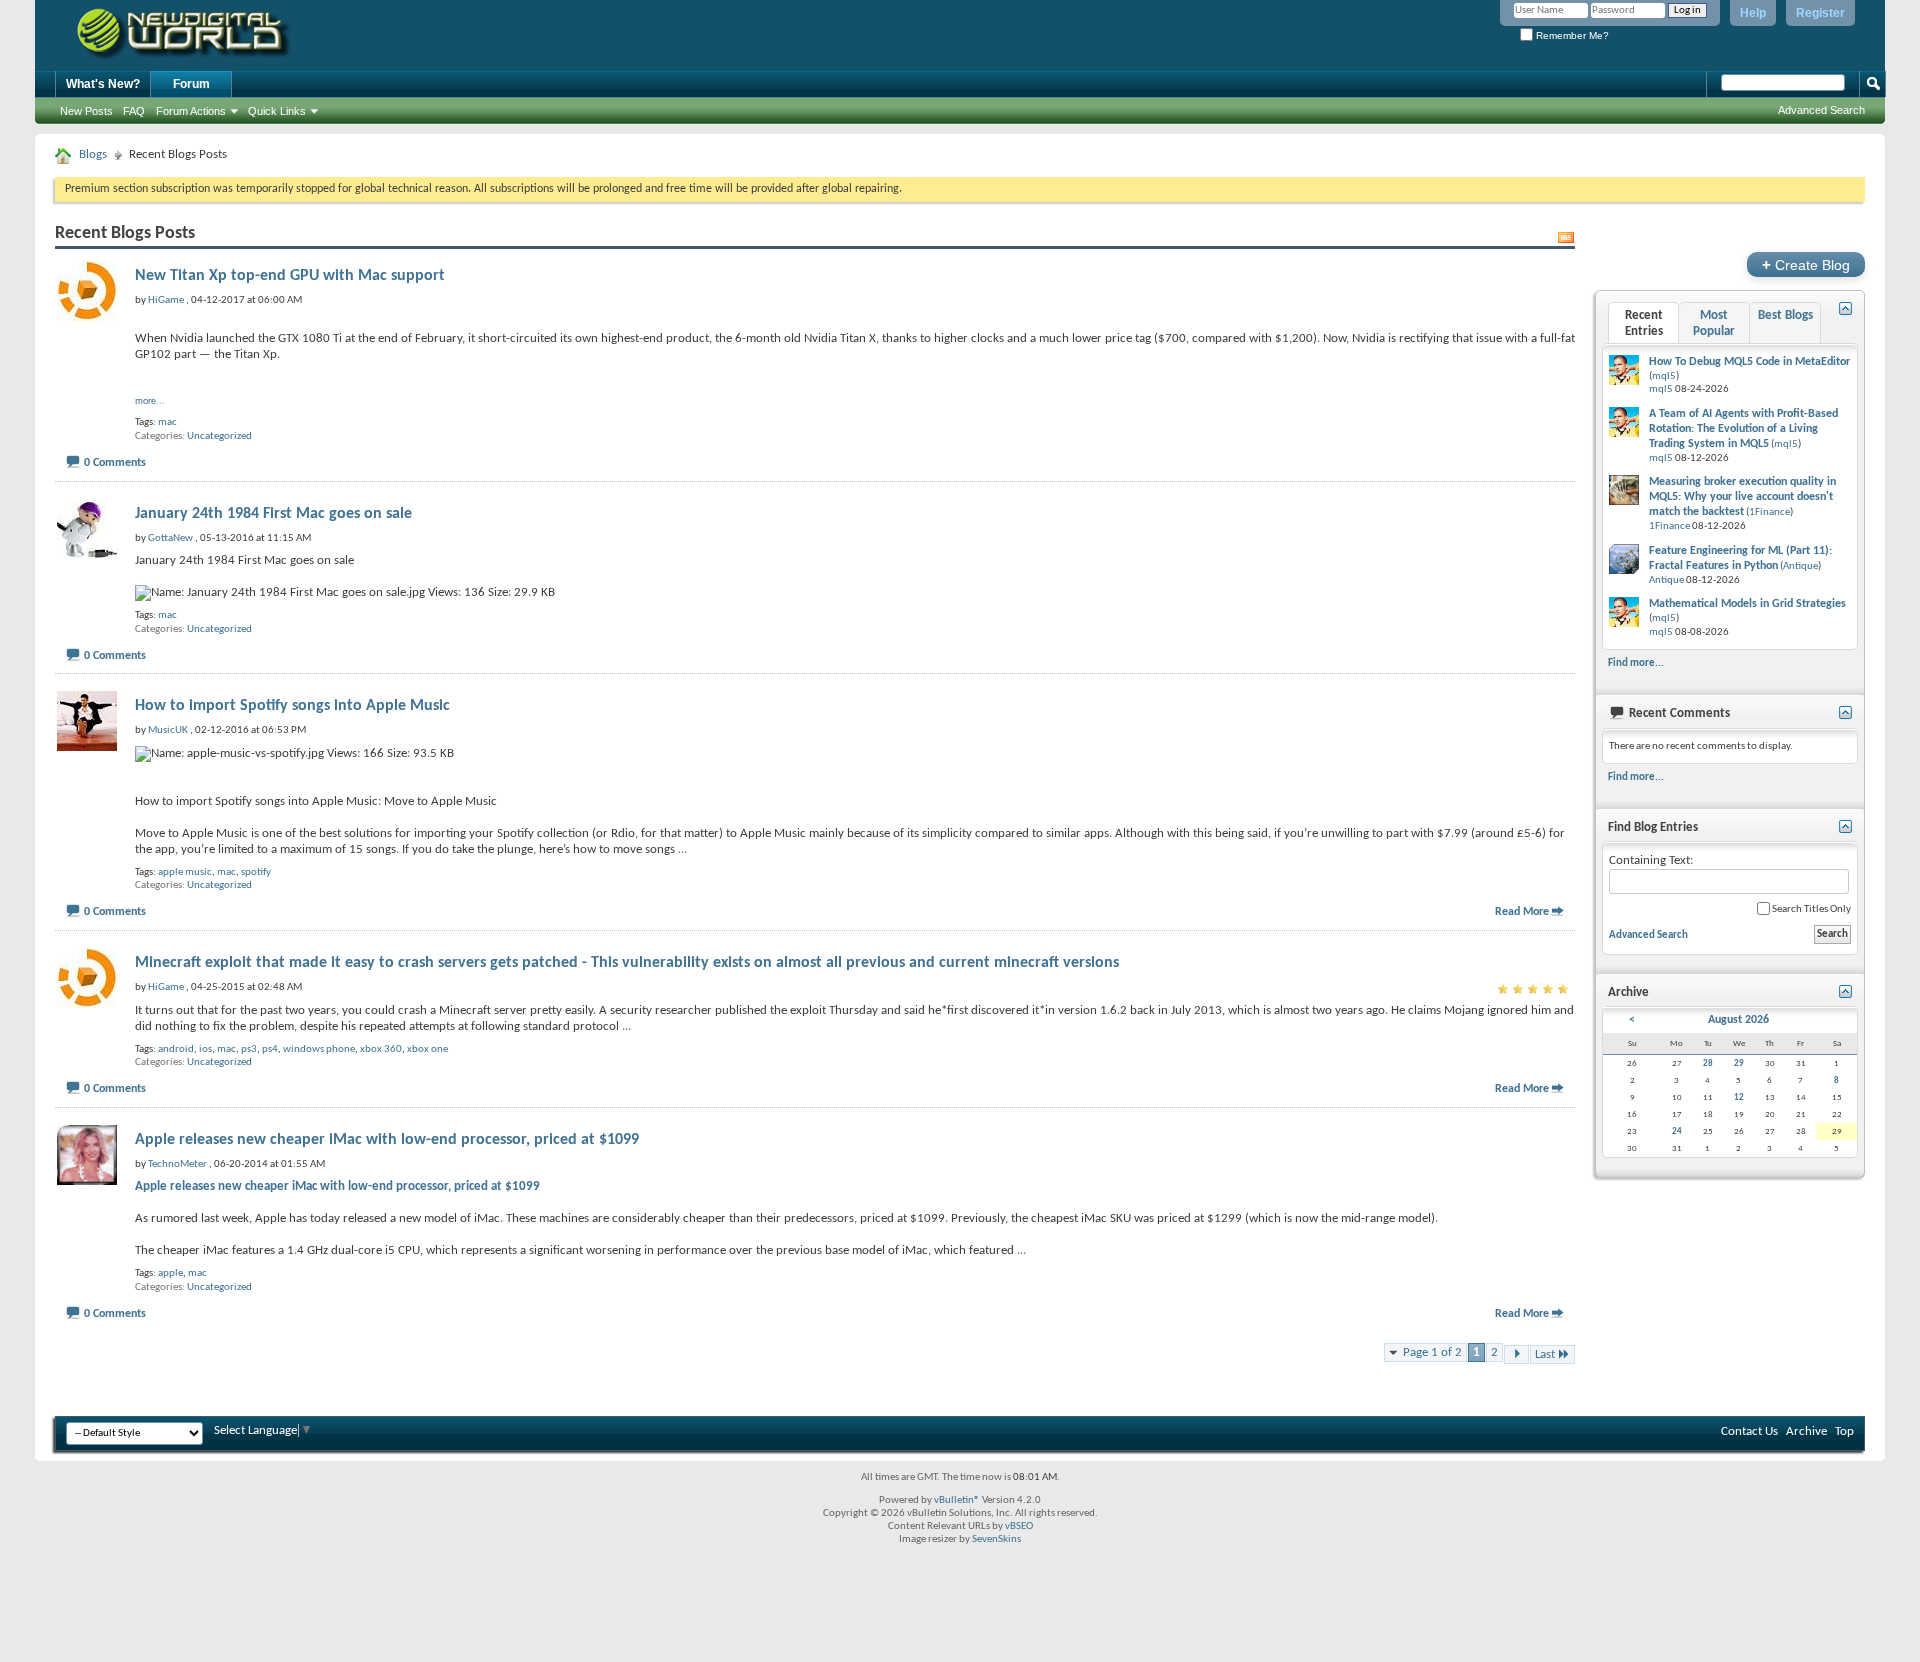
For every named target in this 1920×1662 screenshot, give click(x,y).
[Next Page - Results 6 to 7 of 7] (1516, 1354)
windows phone (319, 1049)
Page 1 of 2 (1432, 1352)
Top (1844, 1431)
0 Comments (115, 463)
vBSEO (1019, 1526)
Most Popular (1714, 323)
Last (1545, 1354)
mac (167, 422)
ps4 (270, 1049)
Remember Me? (1571, 35)
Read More (1522, 912)
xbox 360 (381, 1049)
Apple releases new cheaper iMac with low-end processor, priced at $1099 (387, 1140)
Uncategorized (219, 436)
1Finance (1769, 512)
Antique (1800, 566)
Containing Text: (1651, 860)
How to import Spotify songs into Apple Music (292, 706)
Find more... (1636, 663)
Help (1753, 13)
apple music (185, 872)
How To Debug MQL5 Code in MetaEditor (1749, 362)
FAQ (134, 111)
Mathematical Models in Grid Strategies (1747, 604)
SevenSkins (996, 1539)
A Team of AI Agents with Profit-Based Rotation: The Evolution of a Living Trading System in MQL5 (1743, 429)
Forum (191, 84)
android (176, 1049)
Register (1820, 13)
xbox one (427, 1049)
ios (205, 1049)
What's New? (103, 84)
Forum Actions (191, 111)
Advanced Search (1821, 110)
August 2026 (1738, 1020)
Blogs (93, 154)
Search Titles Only (1810, 909)
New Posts (86, 111)
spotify (256, 872)
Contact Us (1749, 1431)
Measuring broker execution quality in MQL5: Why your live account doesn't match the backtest (1742, 497)
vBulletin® (957, 1500)
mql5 (1664, 376)
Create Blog (1806, 264)
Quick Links (277, 111)
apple (170, 1273)
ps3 (249, 1049)
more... (150, 401)
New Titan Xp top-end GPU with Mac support (290, 276)
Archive (1806, 1431)
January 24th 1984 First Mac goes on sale (273, 514)
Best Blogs (1785, 315)
